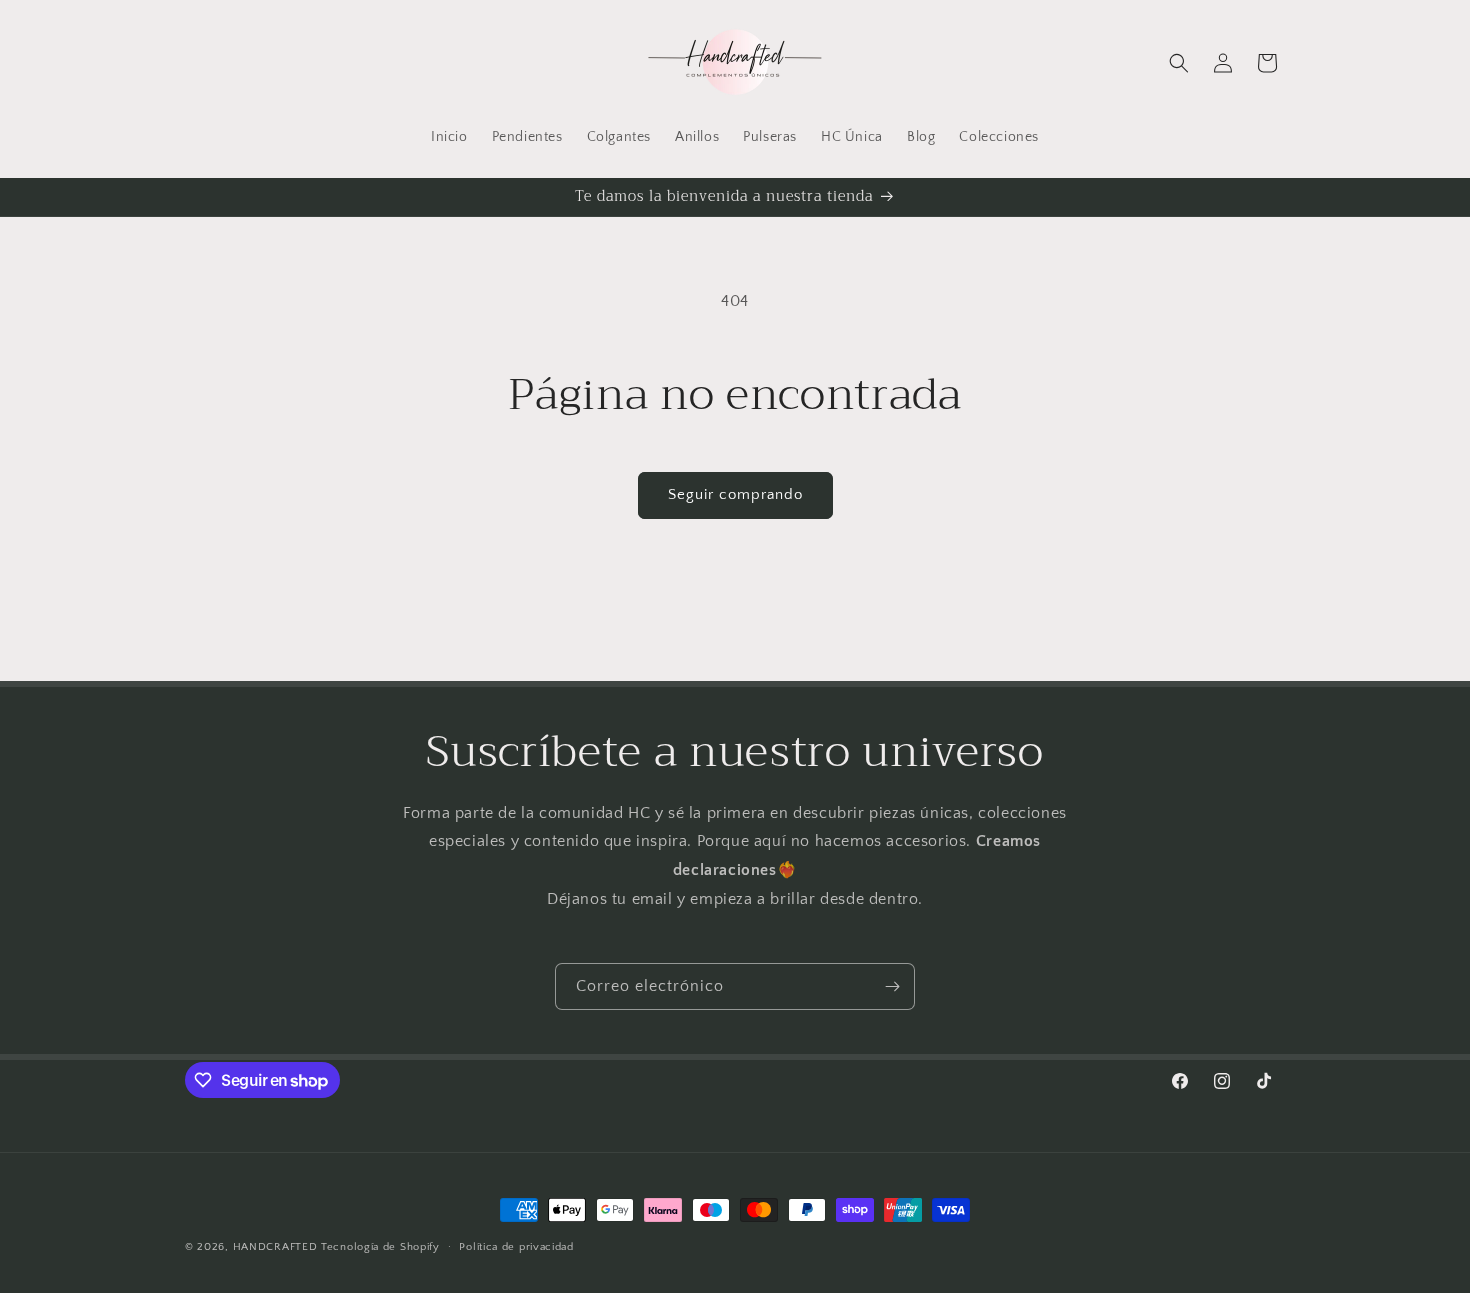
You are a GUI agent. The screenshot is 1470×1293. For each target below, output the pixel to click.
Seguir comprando (735, 494)
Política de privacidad (516, 1247)
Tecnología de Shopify (380, 1247)
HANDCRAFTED (275, 1247)
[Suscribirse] (892, 986)
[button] (1179, 63)
